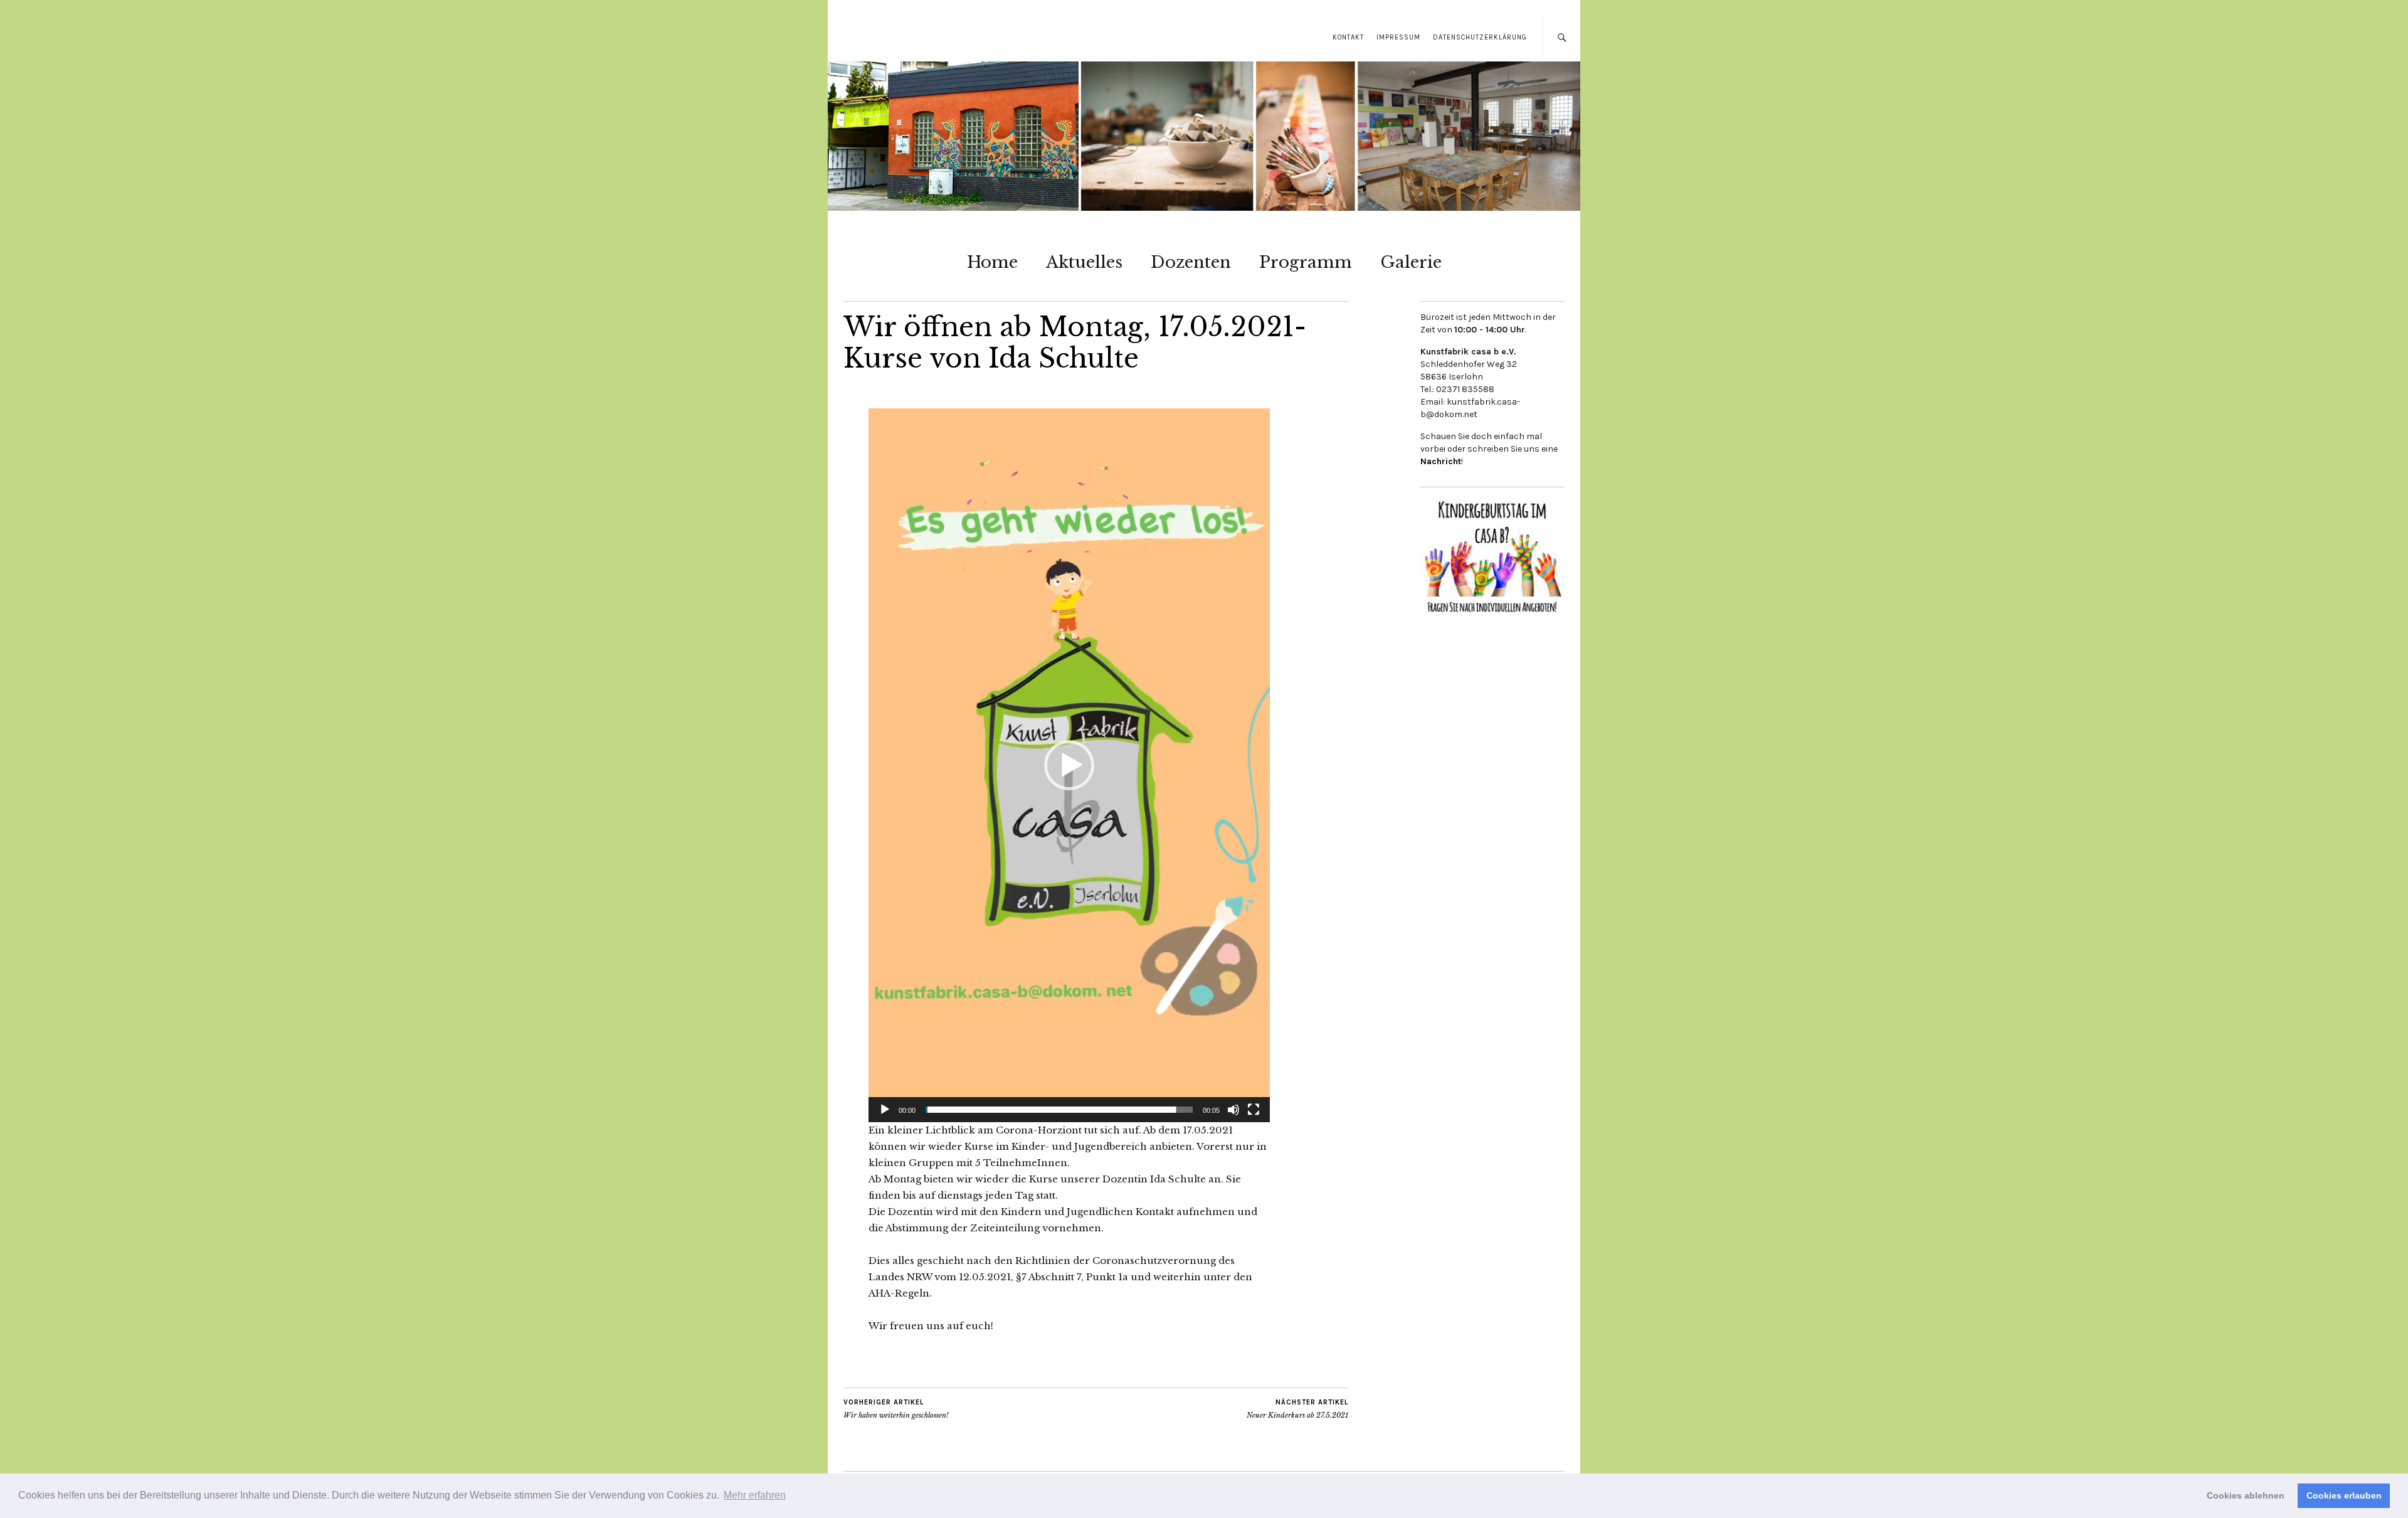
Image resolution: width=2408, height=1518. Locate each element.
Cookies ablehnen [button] (2246, 1495)
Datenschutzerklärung (1480, 37)
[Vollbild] (1254, 1110)
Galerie (1411, 262)
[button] (1069, 765)
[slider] (1059, 1110)
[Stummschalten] (1233, 1110)
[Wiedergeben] (885, 1110)
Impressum (1398, 37)
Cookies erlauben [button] (2344, 1495)
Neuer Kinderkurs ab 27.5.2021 (1297, 1409)
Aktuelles (1084, 262)
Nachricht (1441, 461)
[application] (1069, 765)
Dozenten (1191, 262)
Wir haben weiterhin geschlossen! (896, 1409)
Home (992, 262)
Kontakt (1348, 37)
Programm (1306, 262)
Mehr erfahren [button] (755, 1495)
